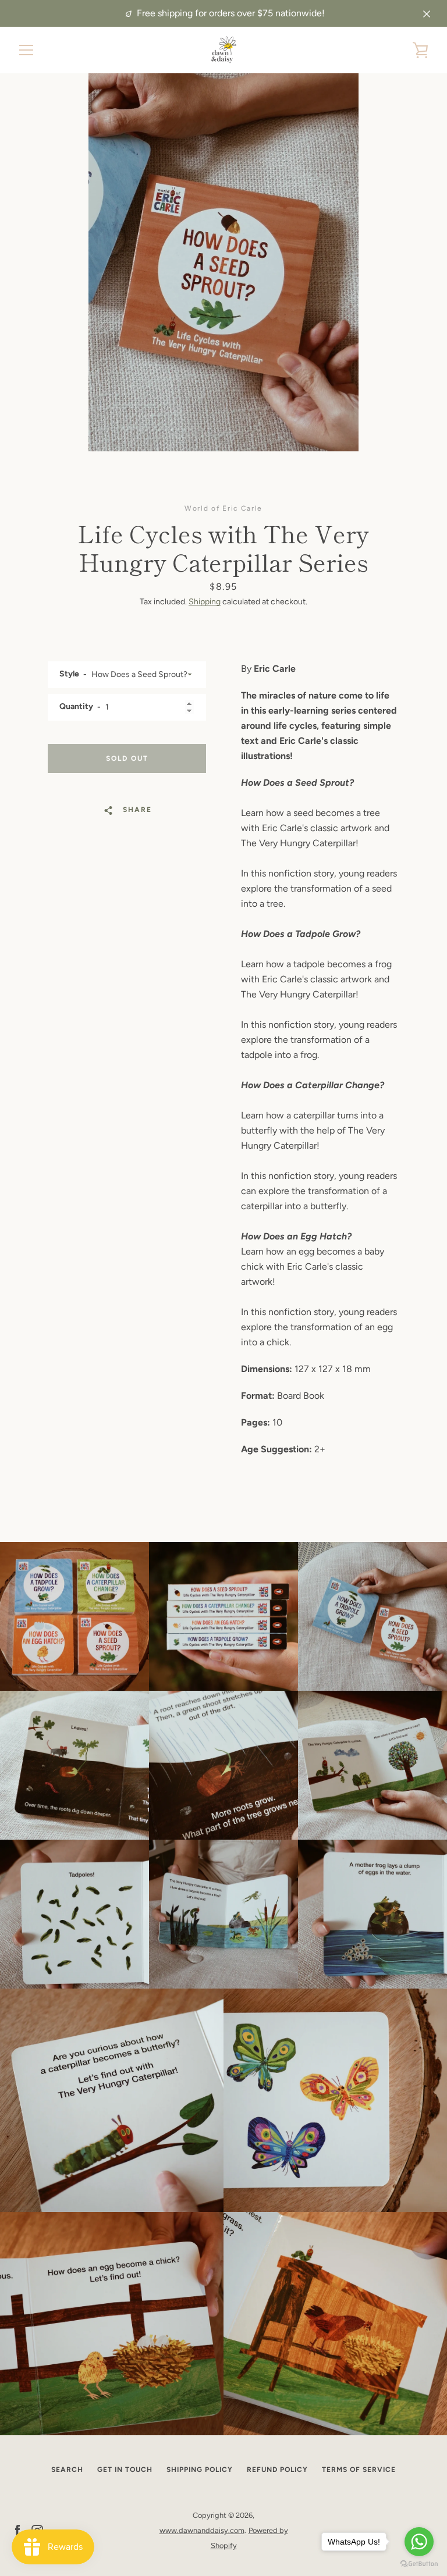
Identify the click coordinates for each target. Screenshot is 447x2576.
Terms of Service (359, 2470)
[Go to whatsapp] (419, 2542)
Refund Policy (277, 2470)
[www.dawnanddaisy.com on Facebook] (17, 2530)
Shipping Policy (200, 2470)
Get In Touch (125, 2470)
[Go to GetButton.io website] (419, 2564)
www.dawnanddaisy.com (202, 2530)
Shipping (205, 602)
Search (67, 2470)
